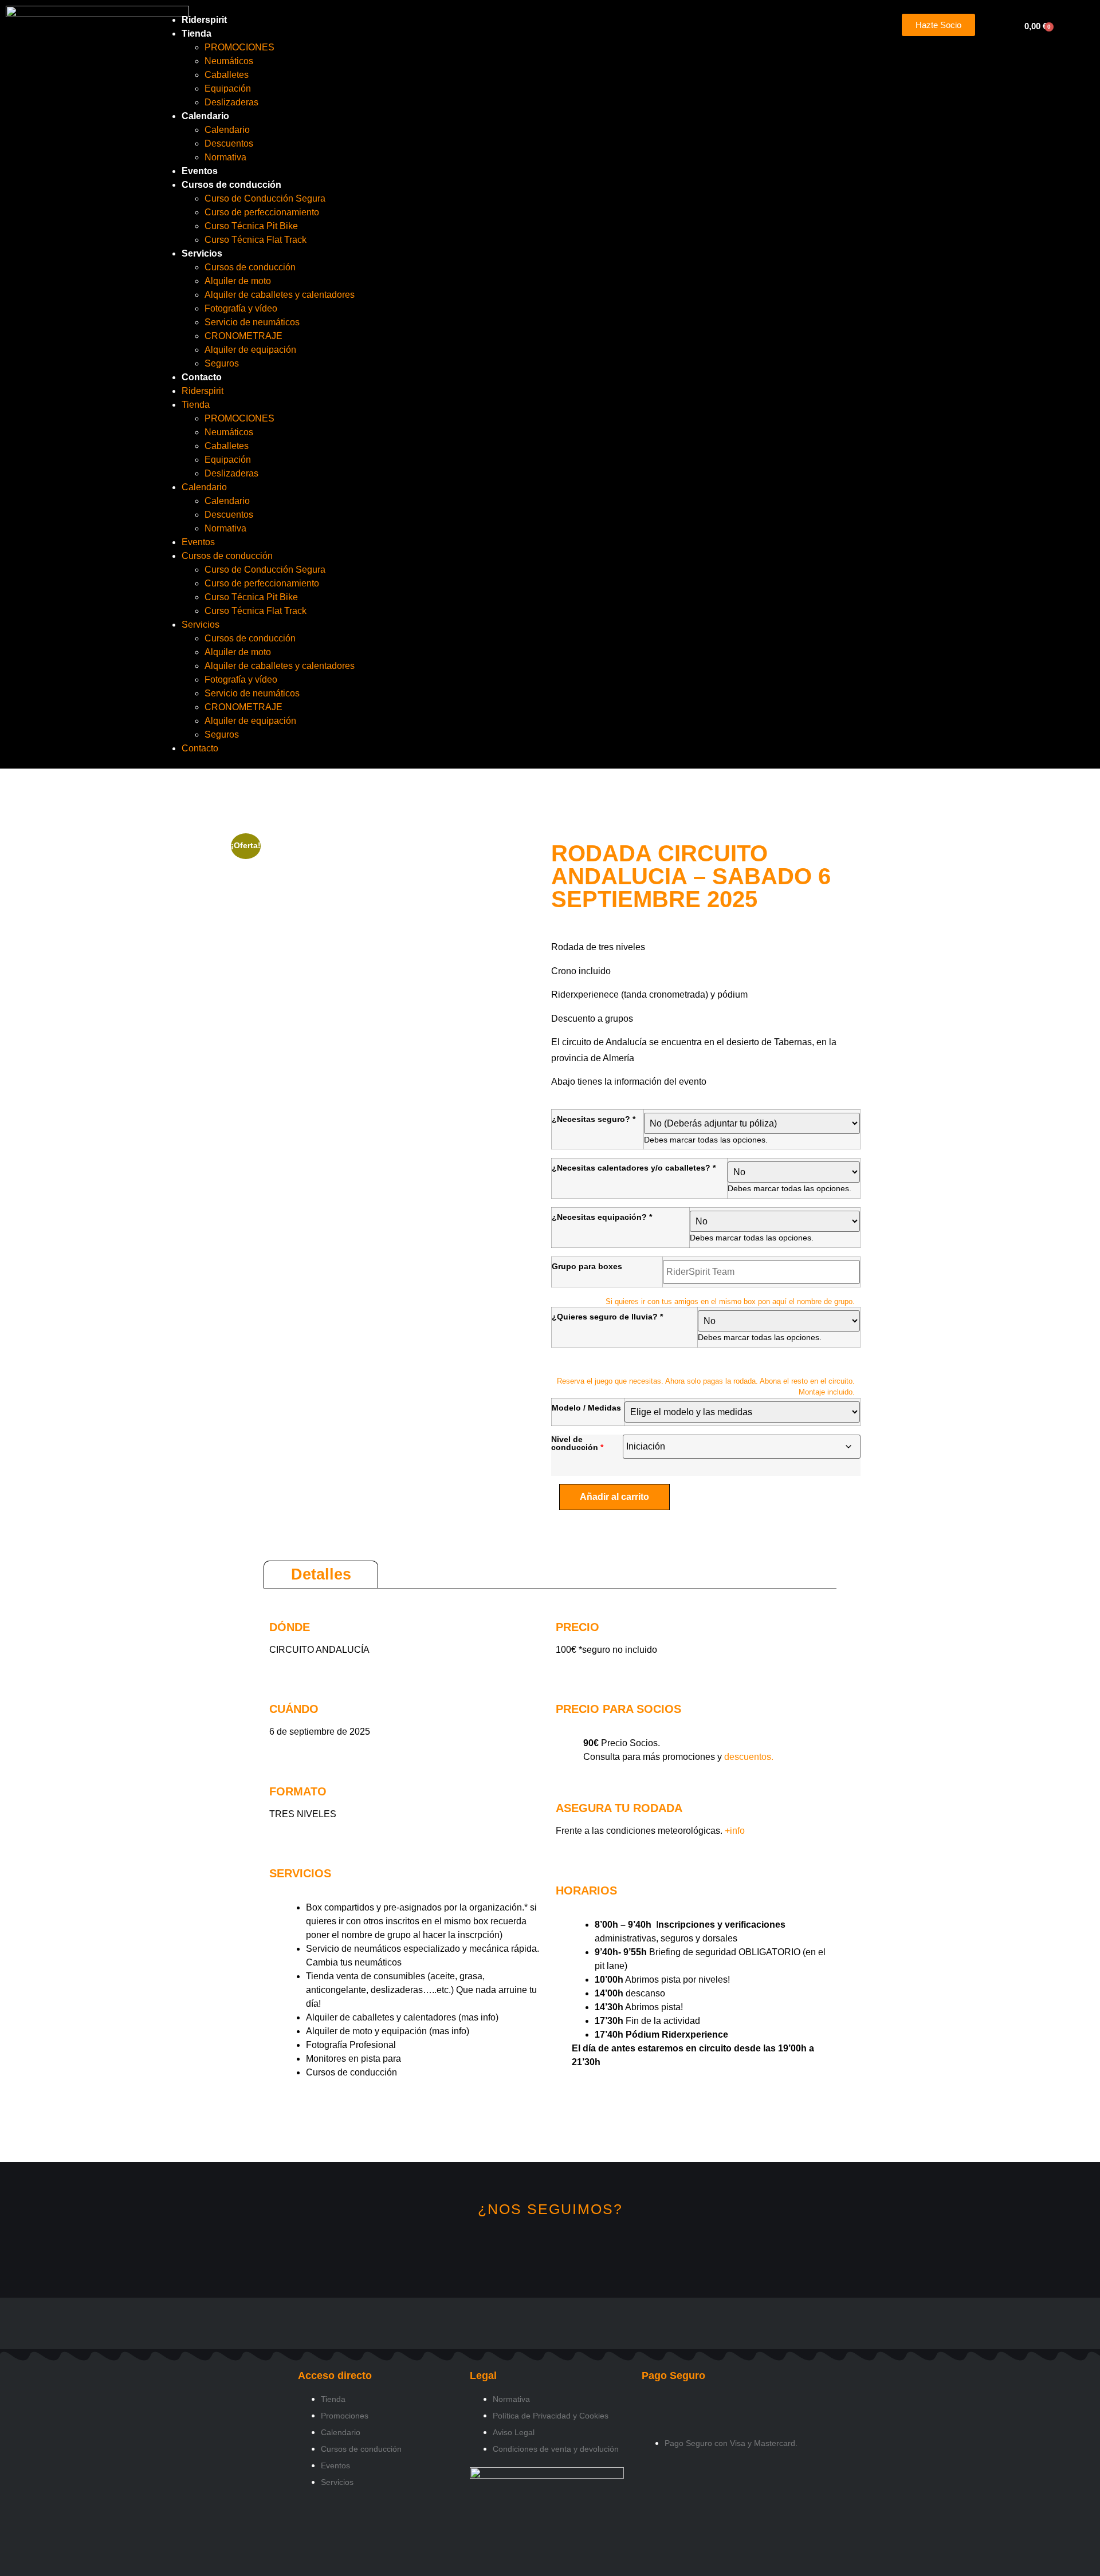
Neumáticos (229, 61)
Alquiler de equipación (250, 350)
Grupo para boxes (587, 1266)
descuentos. (748, 1757)
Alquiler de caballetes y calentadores (280, 295)
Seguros (222, 363)
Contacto (202, 377)
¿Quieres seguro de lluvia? (607, 1317)
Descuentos (229, 143)
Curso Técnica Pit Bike (251, 226)
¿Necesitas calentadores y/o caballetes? (634, 1168)
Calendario (205, 116)
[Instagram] (512, 2250)
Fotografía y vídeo (241, 308)
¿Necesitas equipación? (602, 1217)
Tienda (197, 34)
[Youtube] (589, 2250)
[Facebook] (550, 2250)
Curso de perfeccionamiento (262, 212)
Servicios (202, 253)
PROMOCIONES (239, 47)
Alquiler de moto (238, 281)
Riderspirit (204, 20)
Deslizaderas (231, 102)
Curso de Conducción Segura (265, 198)
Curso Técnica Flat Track (256, 240)
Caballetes (227, 75)
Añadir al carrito (614, 1497)
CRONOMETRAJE (243, 336)
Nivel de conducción (575, 1443)
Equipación (228, 88)
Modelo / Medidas (586, 1408)
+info (735, 1831)
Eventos (200, 171)
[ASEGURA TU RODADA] (564, 1784)
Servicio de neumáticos (252, 322)
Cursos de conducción (231, 185)
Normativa (225, 157)
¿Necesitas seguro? (594, 1119)
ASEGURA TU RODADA (619, 1808)
